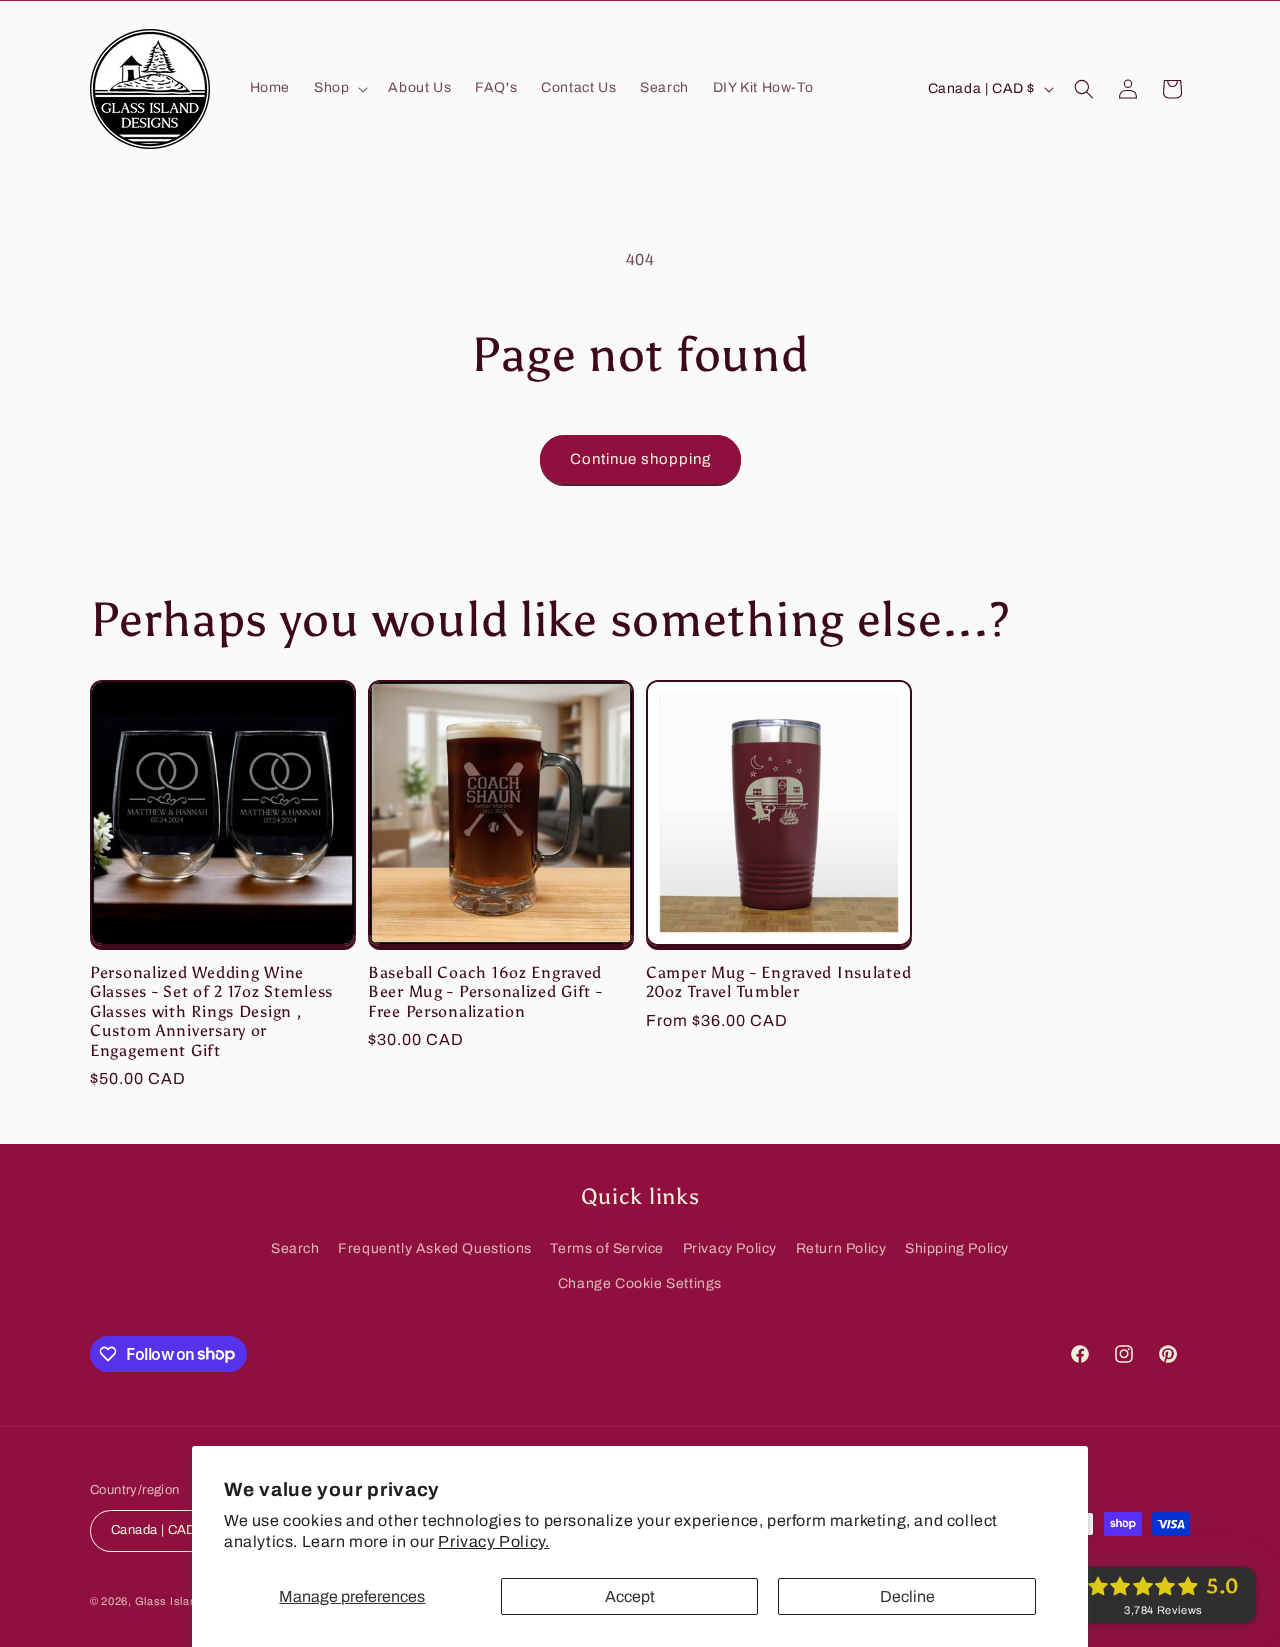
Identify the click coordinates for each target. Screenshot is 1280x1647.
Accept (630, 1596)
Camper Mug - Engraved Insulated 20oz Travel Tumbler (778, 982)
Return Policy (841, 1248)
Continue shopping (640, 459)
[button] (339, 88)
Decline (907, 1596)
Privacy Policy (730, 1248)
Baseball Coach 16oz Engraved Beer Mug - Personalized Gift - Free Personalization (485, 992)
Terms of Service (607, 1248)
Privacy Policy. (493, 1541)
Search (295, 1248)
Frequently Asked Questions (435, 1248)
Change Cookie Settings (640, 1283)
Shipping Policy (957, 1248)
